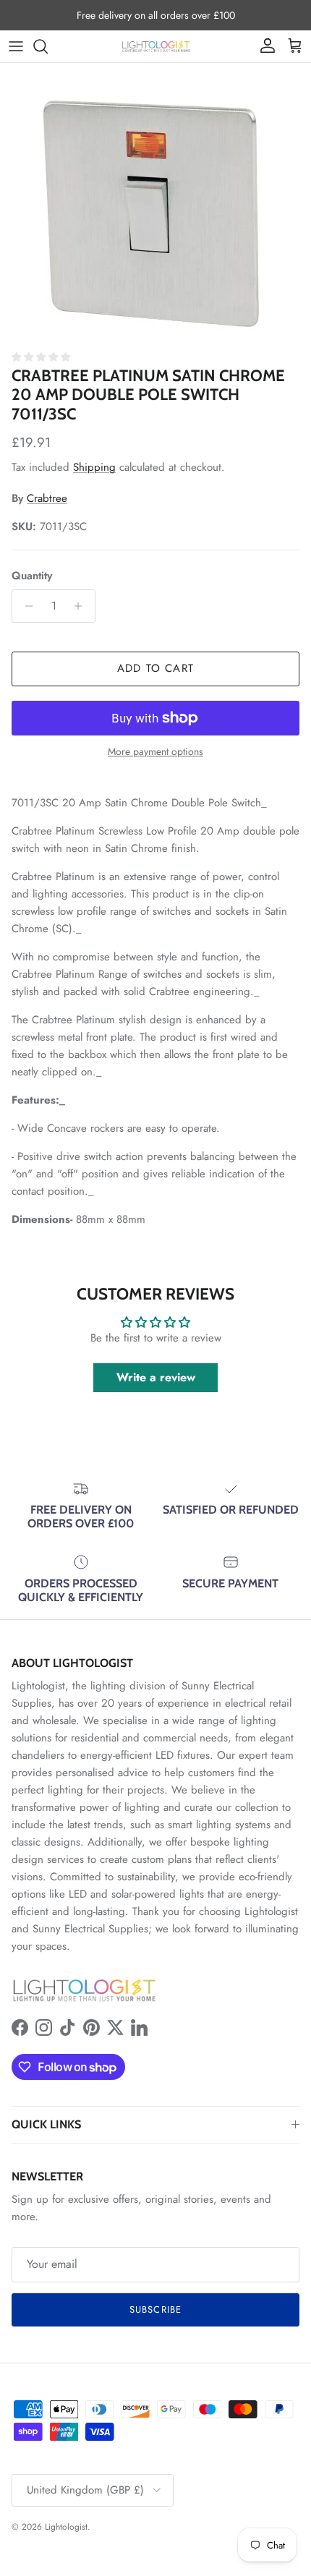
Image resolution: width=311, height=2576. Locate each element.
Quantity (32, 576)
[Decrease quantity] (25, 606)
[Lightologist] (156, 46)
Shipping (94, 467)
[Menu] (16, 46)
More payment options (155, 752)
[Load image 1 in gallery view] (155, 202)
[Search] (48, 46)
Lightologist (66, 2527)
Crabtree (47, 498)
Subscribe (155, 2310)
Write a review (156, 1377)
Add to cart (155, 668)
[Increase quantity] (82, 606)
